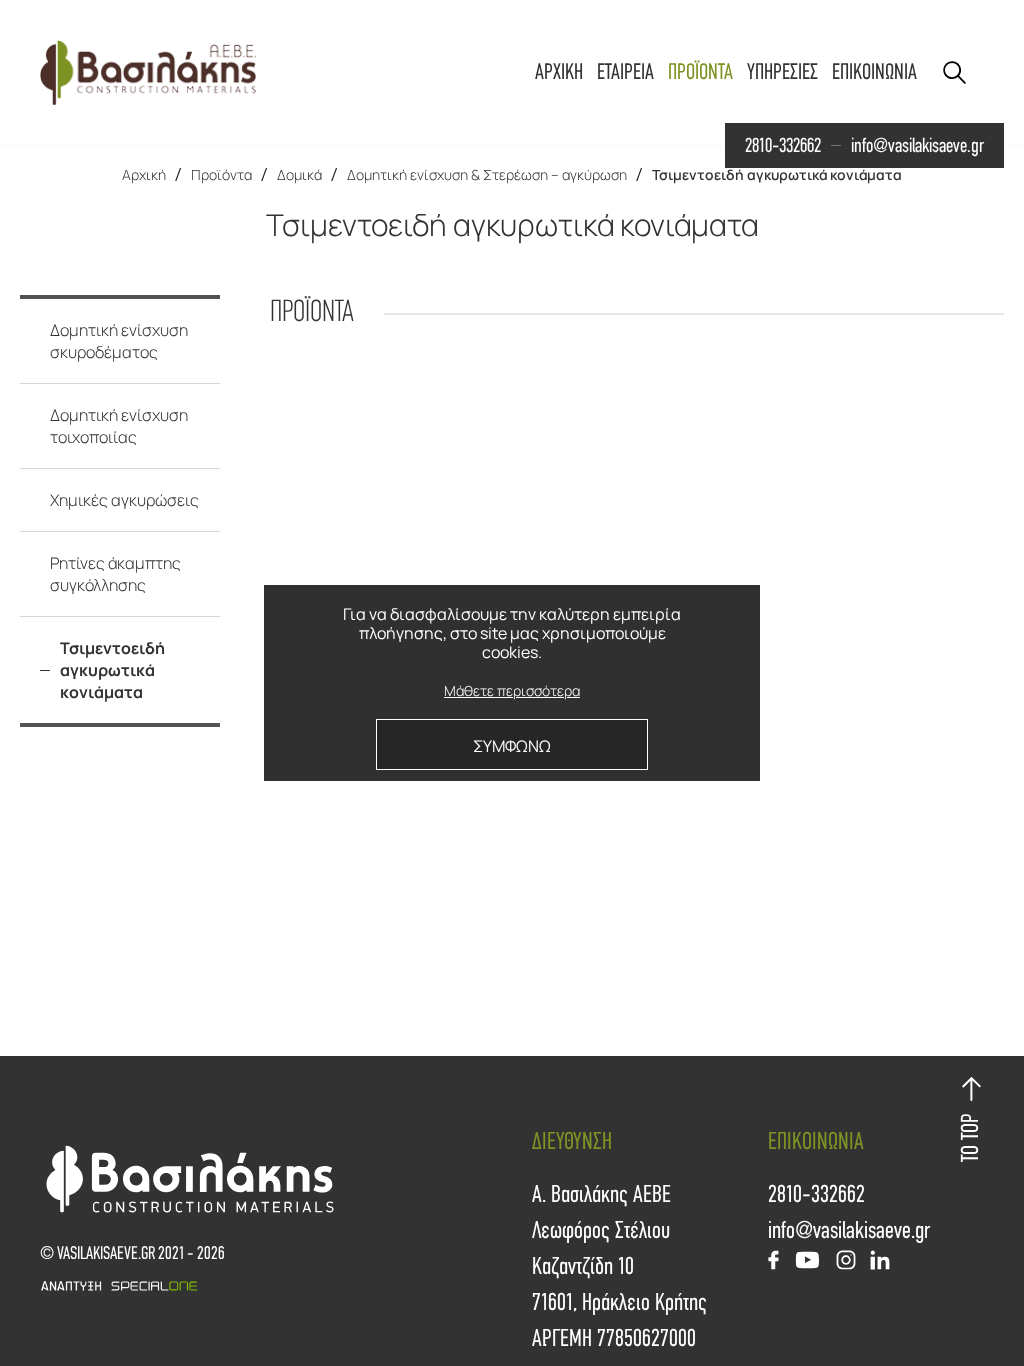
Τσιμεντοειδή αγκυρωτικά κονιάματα (777, 174)
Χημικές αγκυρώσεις (124, 500)
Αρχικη (559, 72)
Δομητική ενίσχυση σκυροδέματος (119, 341)
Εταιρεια (625, 72)
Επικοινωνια (874, 72)
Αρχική (144, 174)
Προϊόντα (221, 174)
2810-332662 (783, 146)
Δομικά (299, 174)
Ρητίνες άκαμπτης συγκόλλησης (115, 574)
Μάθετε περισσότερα (512, 691)
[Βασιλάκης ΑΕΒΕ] (148, 72)
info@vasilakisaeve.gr (917, 146)
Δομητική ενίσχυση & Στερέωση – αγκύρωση (487, 174)
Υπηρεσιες (782, 72)
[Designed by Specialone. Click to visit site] (276, 1286)
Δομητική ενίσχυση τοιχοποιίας (119, 426)
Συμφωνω (512, 746)
